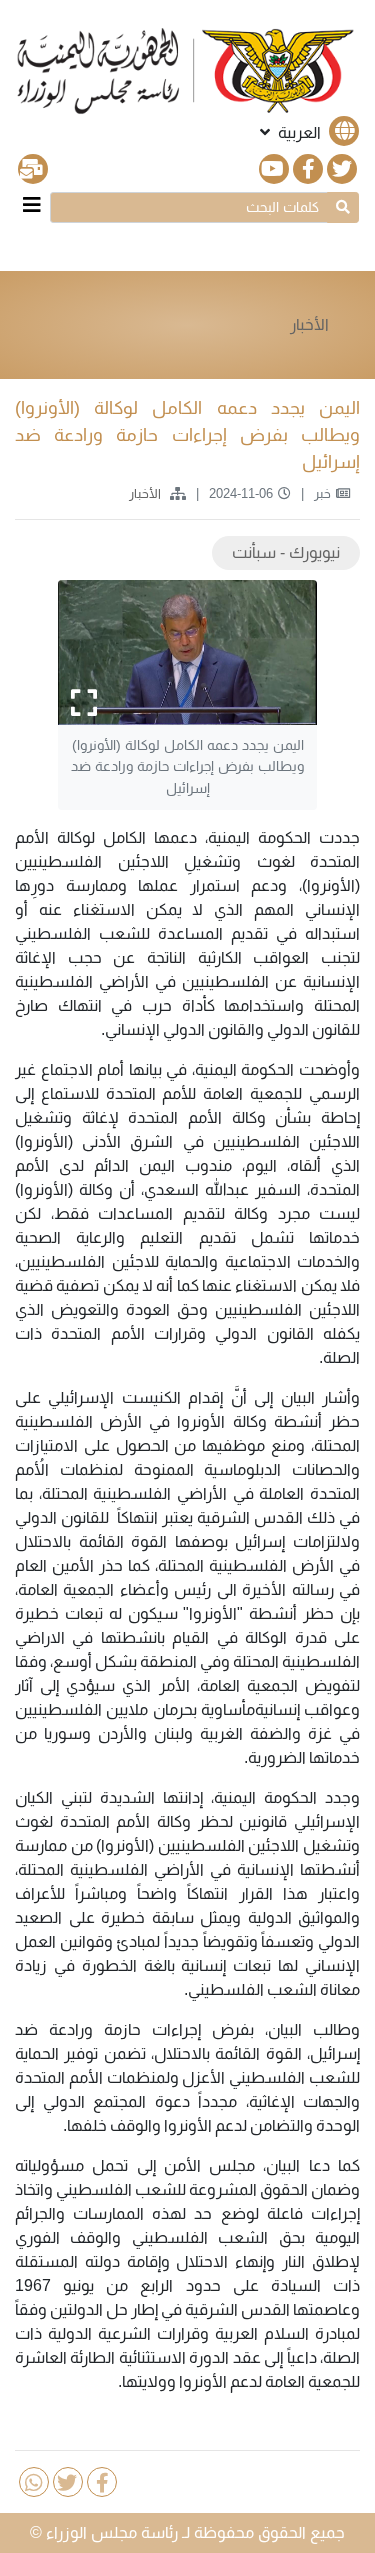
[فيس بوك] (308, 169)
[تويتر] (342, 169)
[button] (307, 132)
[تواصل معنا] (33, 169)
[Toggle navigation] (32, 205)
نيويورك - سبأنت (286, 552)
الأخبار (309, 324)
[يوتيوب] (274, 169)
